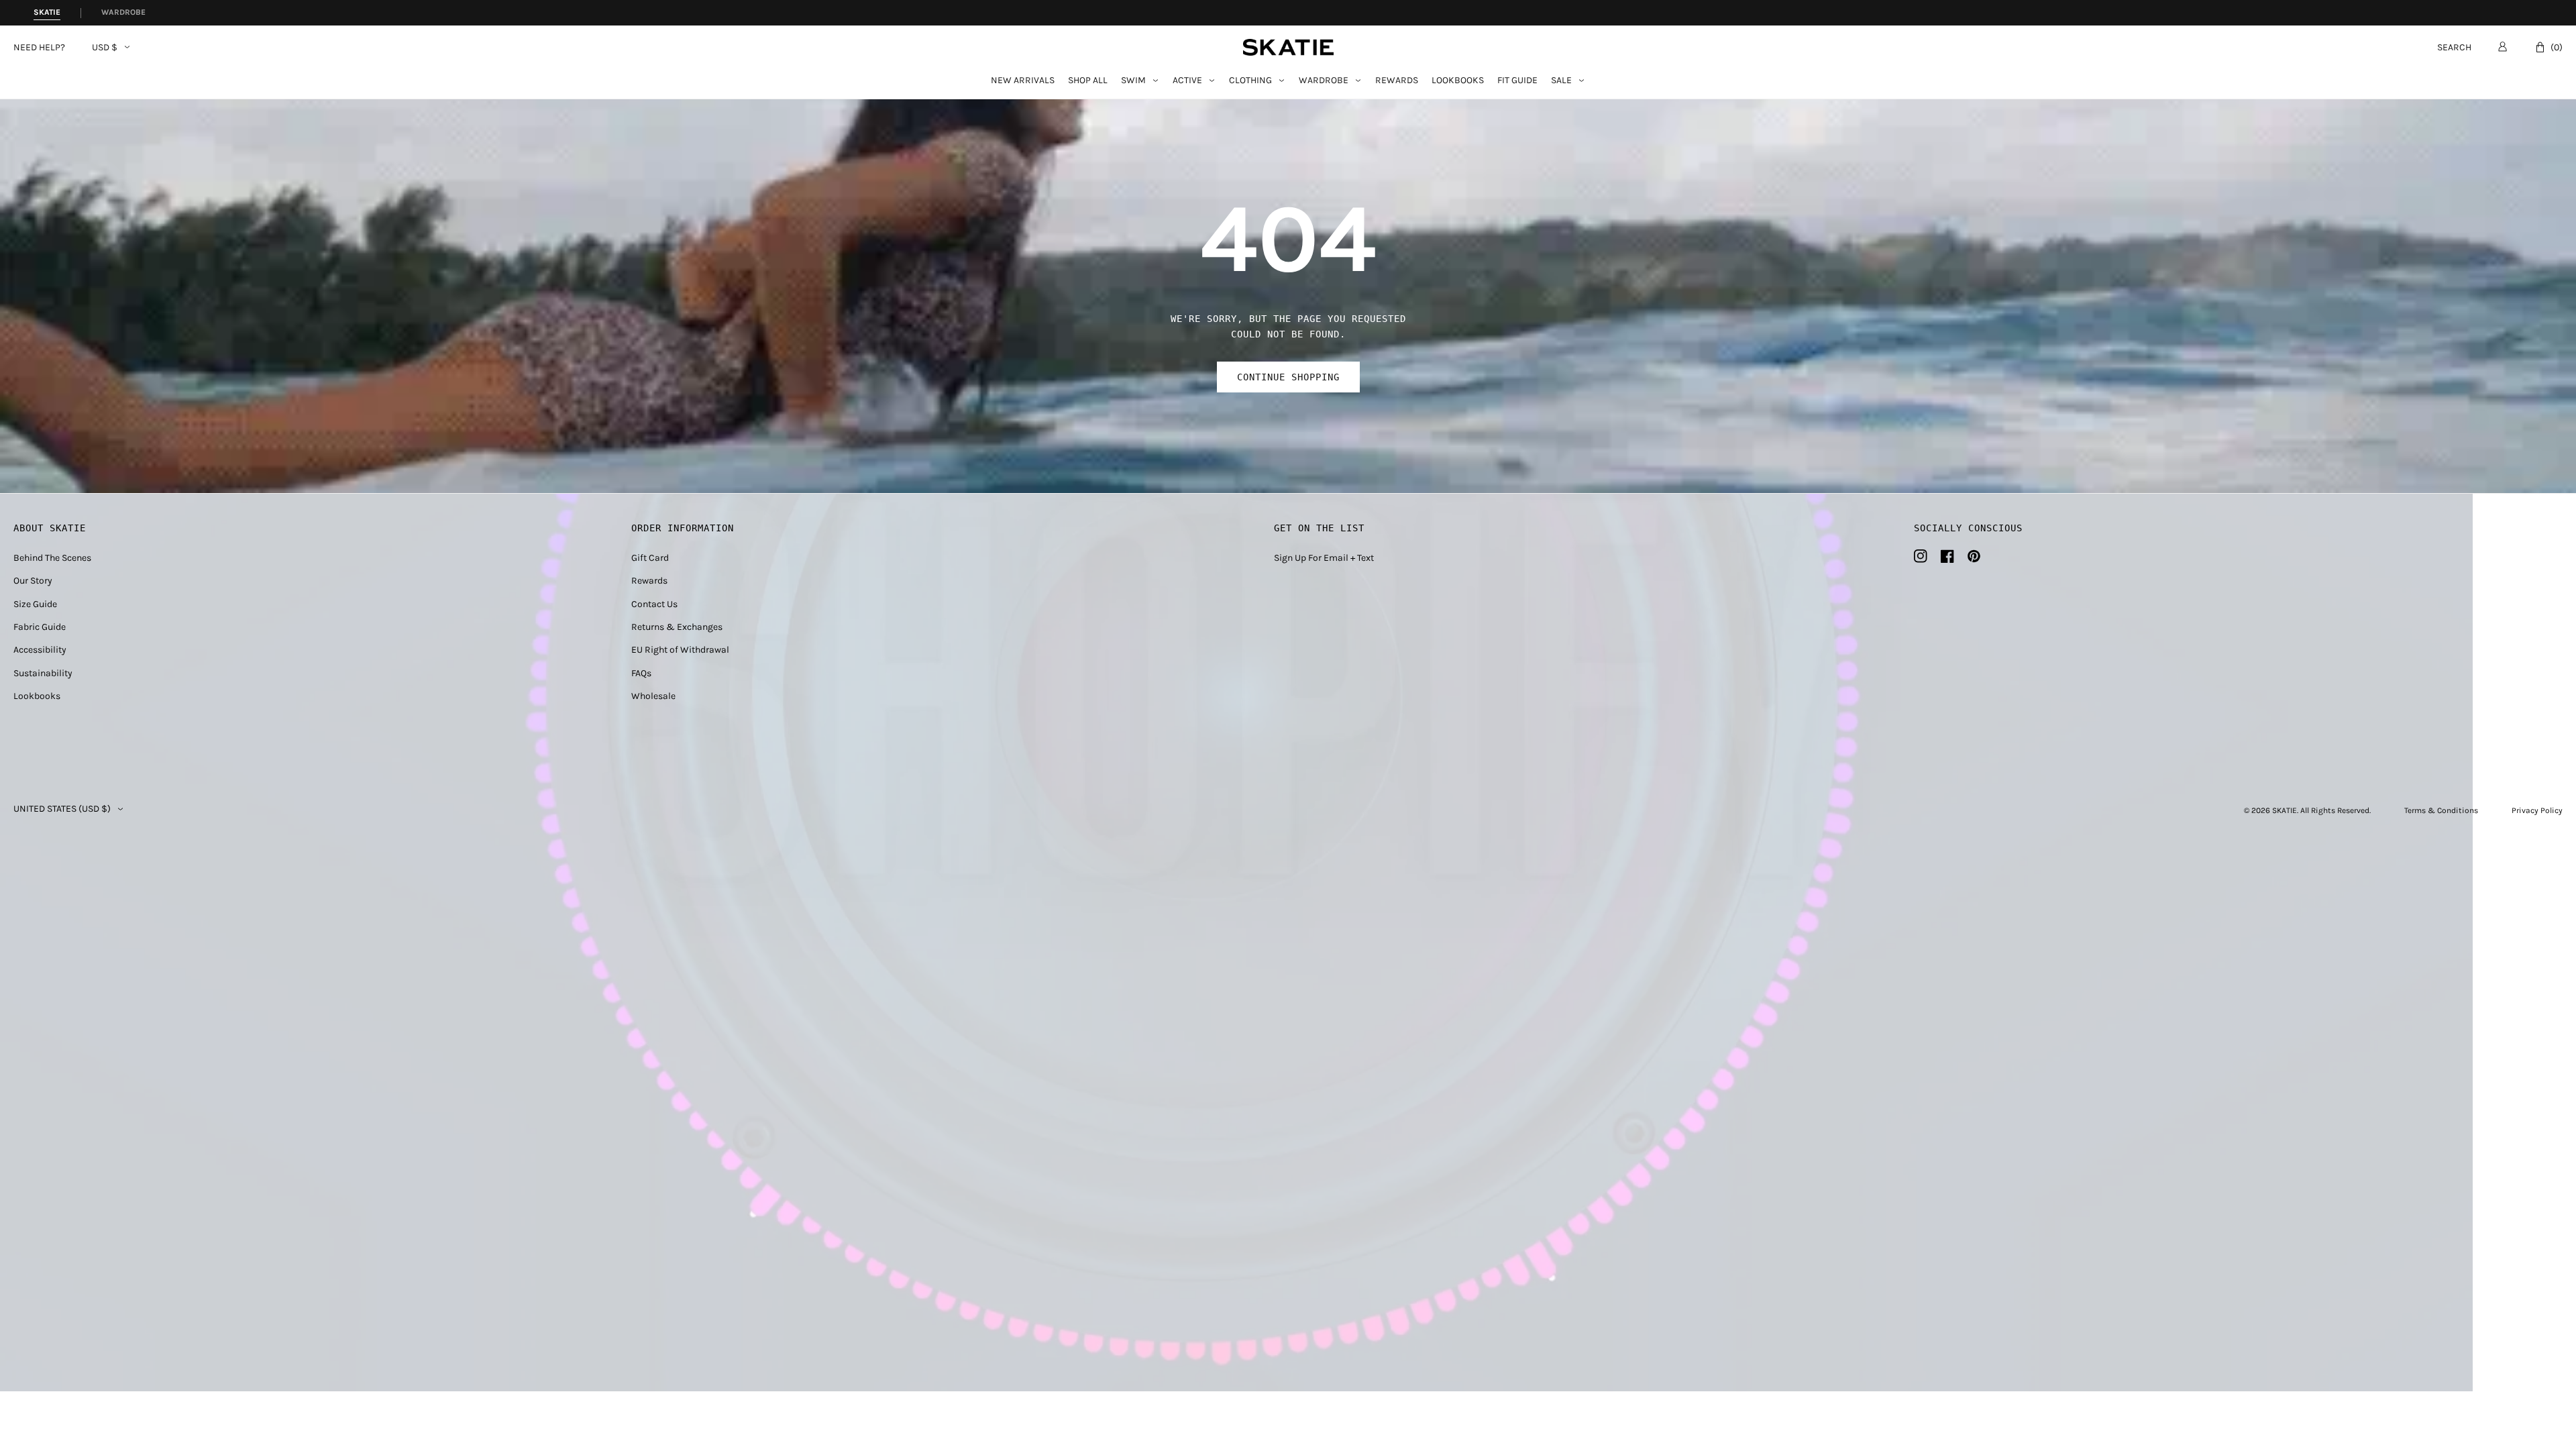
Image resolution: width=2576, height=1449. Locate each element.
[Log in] (2503, 46)
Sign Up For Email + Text (1324, 558)
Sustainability (43, 673)
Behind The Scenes (52, 558)
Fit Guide (1517, 81)
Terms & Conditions (2441, 810)
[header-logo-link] (1288, 47)
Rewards (1397, 81)
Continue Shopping (1288, 377)
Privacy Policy (2537, 810)
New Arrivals (1023, 81)
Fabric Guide (40, 627)
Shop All (1088, 81)
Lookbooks (1458, 81)
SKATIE (2285, 810)
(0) (2557, 47)
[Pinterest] (1974, 556)
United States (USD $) (62, 809)
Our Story (33, 581)
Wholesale (653, 696)
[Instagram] (1921, 556)
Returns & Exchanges (677, 627)
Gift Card (650, 558)
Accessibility (40, 650)
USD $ (105, 48)
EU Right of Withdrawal (680, 650)
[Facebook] (1947, 556)
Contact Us (654, 604)
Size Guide (35, 604)
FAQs (641, 673)
